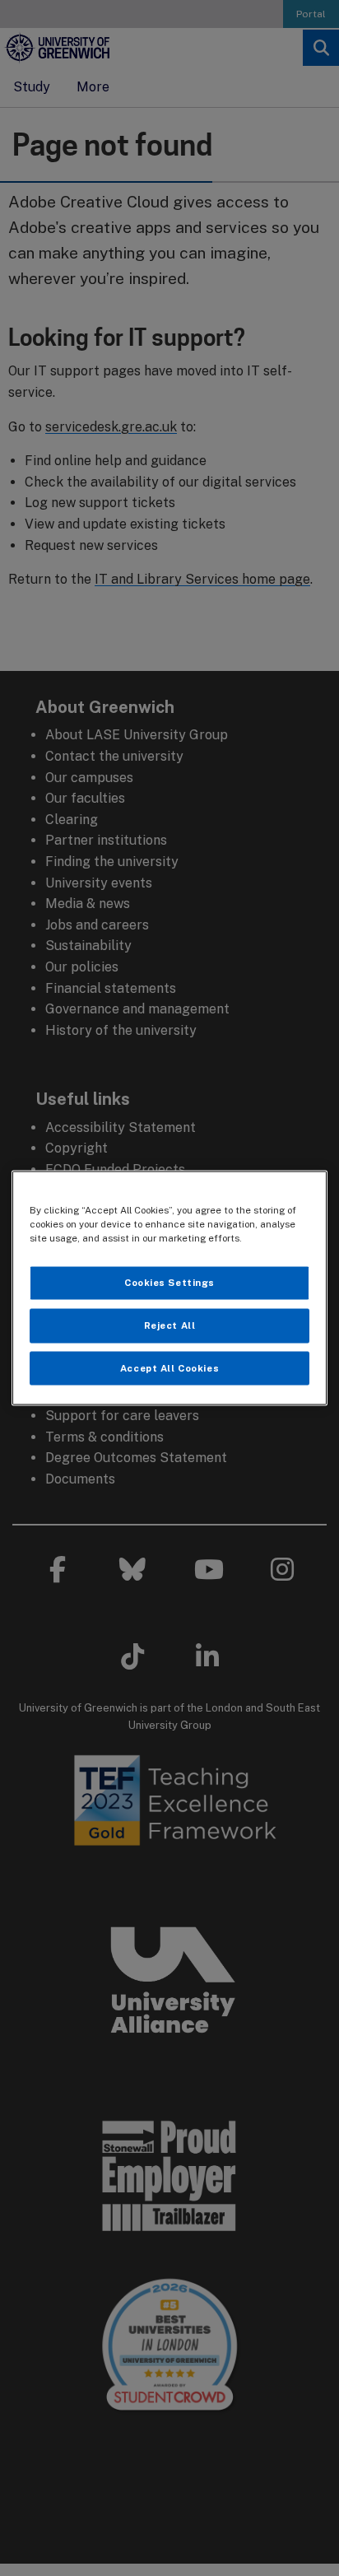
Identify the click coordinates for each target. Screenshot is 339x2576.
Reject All (170, 1325)
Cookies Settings (169, 1282)
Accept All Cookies (169, 1367)
